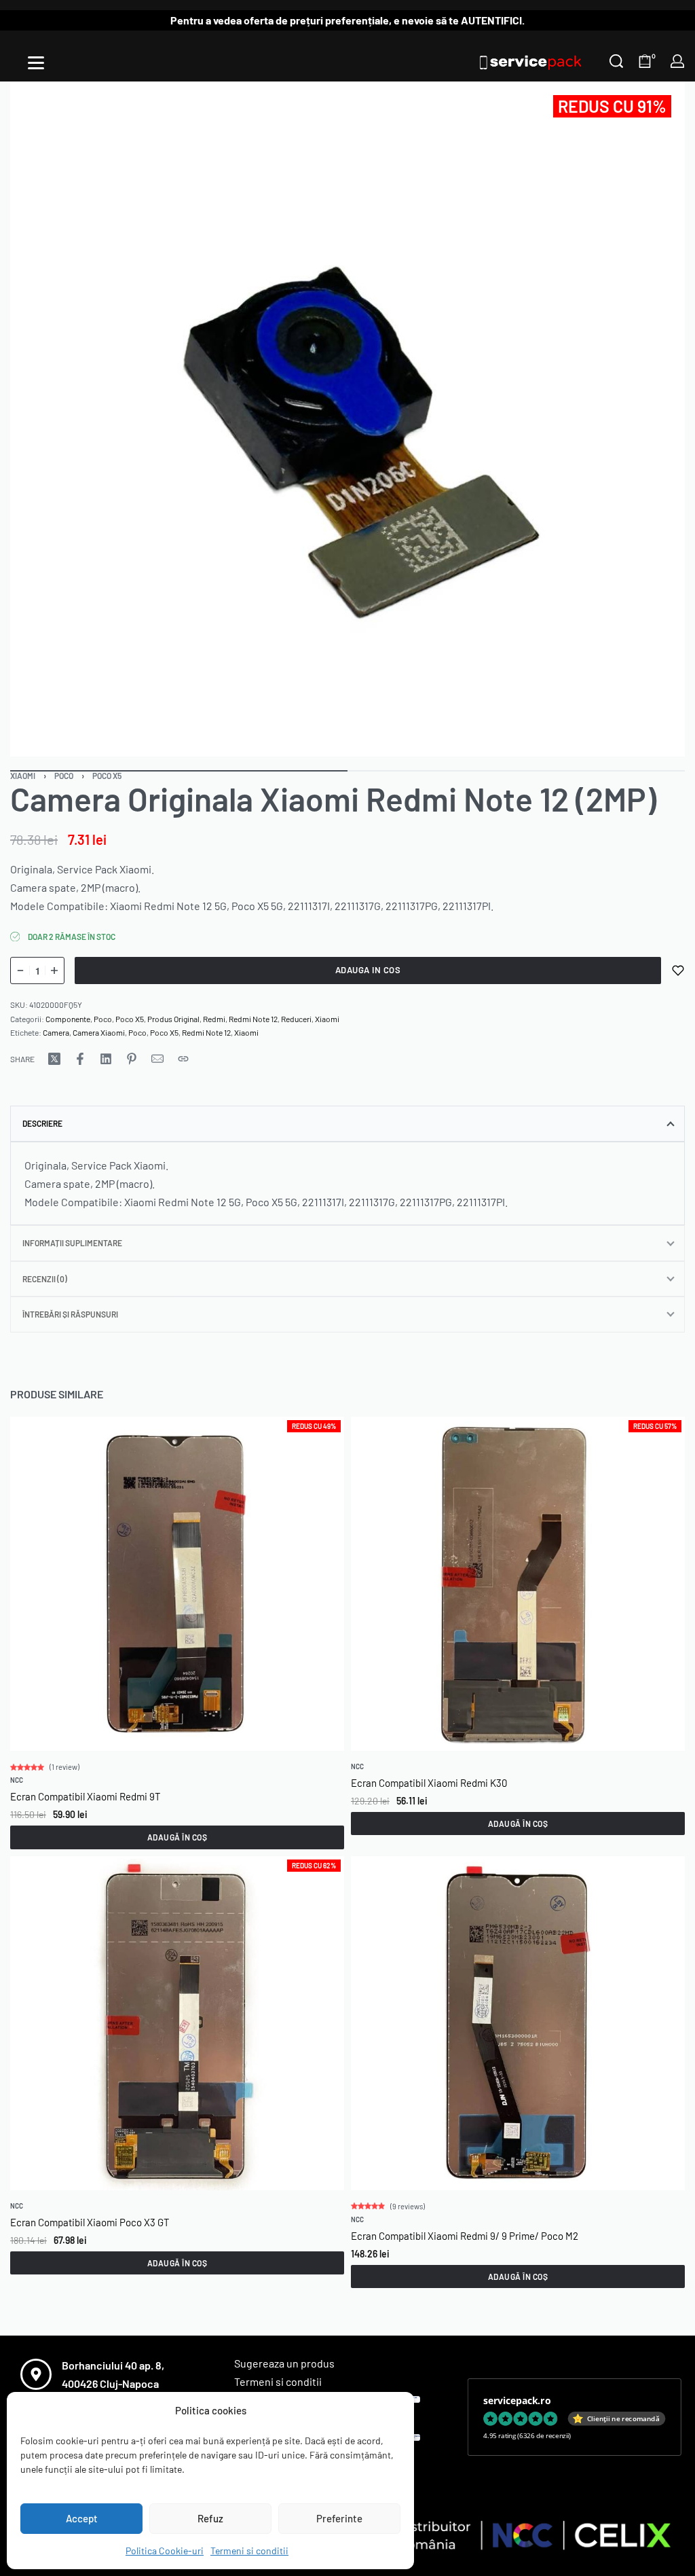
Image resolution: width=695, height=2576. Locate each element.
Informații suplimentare (72, 1243)
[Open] (36, 63)
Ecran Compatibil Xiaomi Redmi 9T (86, 1796)
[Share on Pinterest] (132, 1059)
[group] (177, 1584)
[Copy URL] (183, 1059)
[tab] (347, 1123)
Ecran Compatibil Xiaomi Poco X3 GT (90, 2221)
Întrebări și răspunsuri (70, 1314)
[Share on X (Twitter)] (54, 1059)
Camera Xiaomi (99, 1032)
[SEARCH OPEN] (616, 61)
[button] (177, 1837)
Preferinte (339, 2518)
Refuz (210, 2518)
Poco (64, 776)
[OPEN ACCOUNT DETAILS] (677, 61)
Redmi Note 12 (253, 1019)
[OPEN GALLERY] (347, 419)
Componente (68, 1019)
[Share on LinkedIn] (106, 1059)
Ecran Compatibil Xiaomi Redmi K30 (429, 1783)
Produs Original (173, 1019)
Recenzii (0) (45, 1279)
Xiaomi (23, 776)
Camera (56, 1032)
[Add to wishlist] (678, 970)
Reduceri (296, 1019)
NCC (17, 1780)
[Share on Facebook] (80, 1059)
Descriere (42, 1123)
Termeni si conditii (249, 2551)
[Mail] (157, 1059)
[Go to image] (179, 771)
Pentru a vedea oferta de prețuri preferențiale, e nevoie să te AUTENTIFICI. (347, 20)
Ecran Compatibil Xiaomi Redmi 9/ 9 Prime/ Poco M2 (465, 2236)
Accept (82, 2518)
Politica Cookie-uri (165, 2551)
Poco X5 (107, 776)
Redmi (214, 1019)
